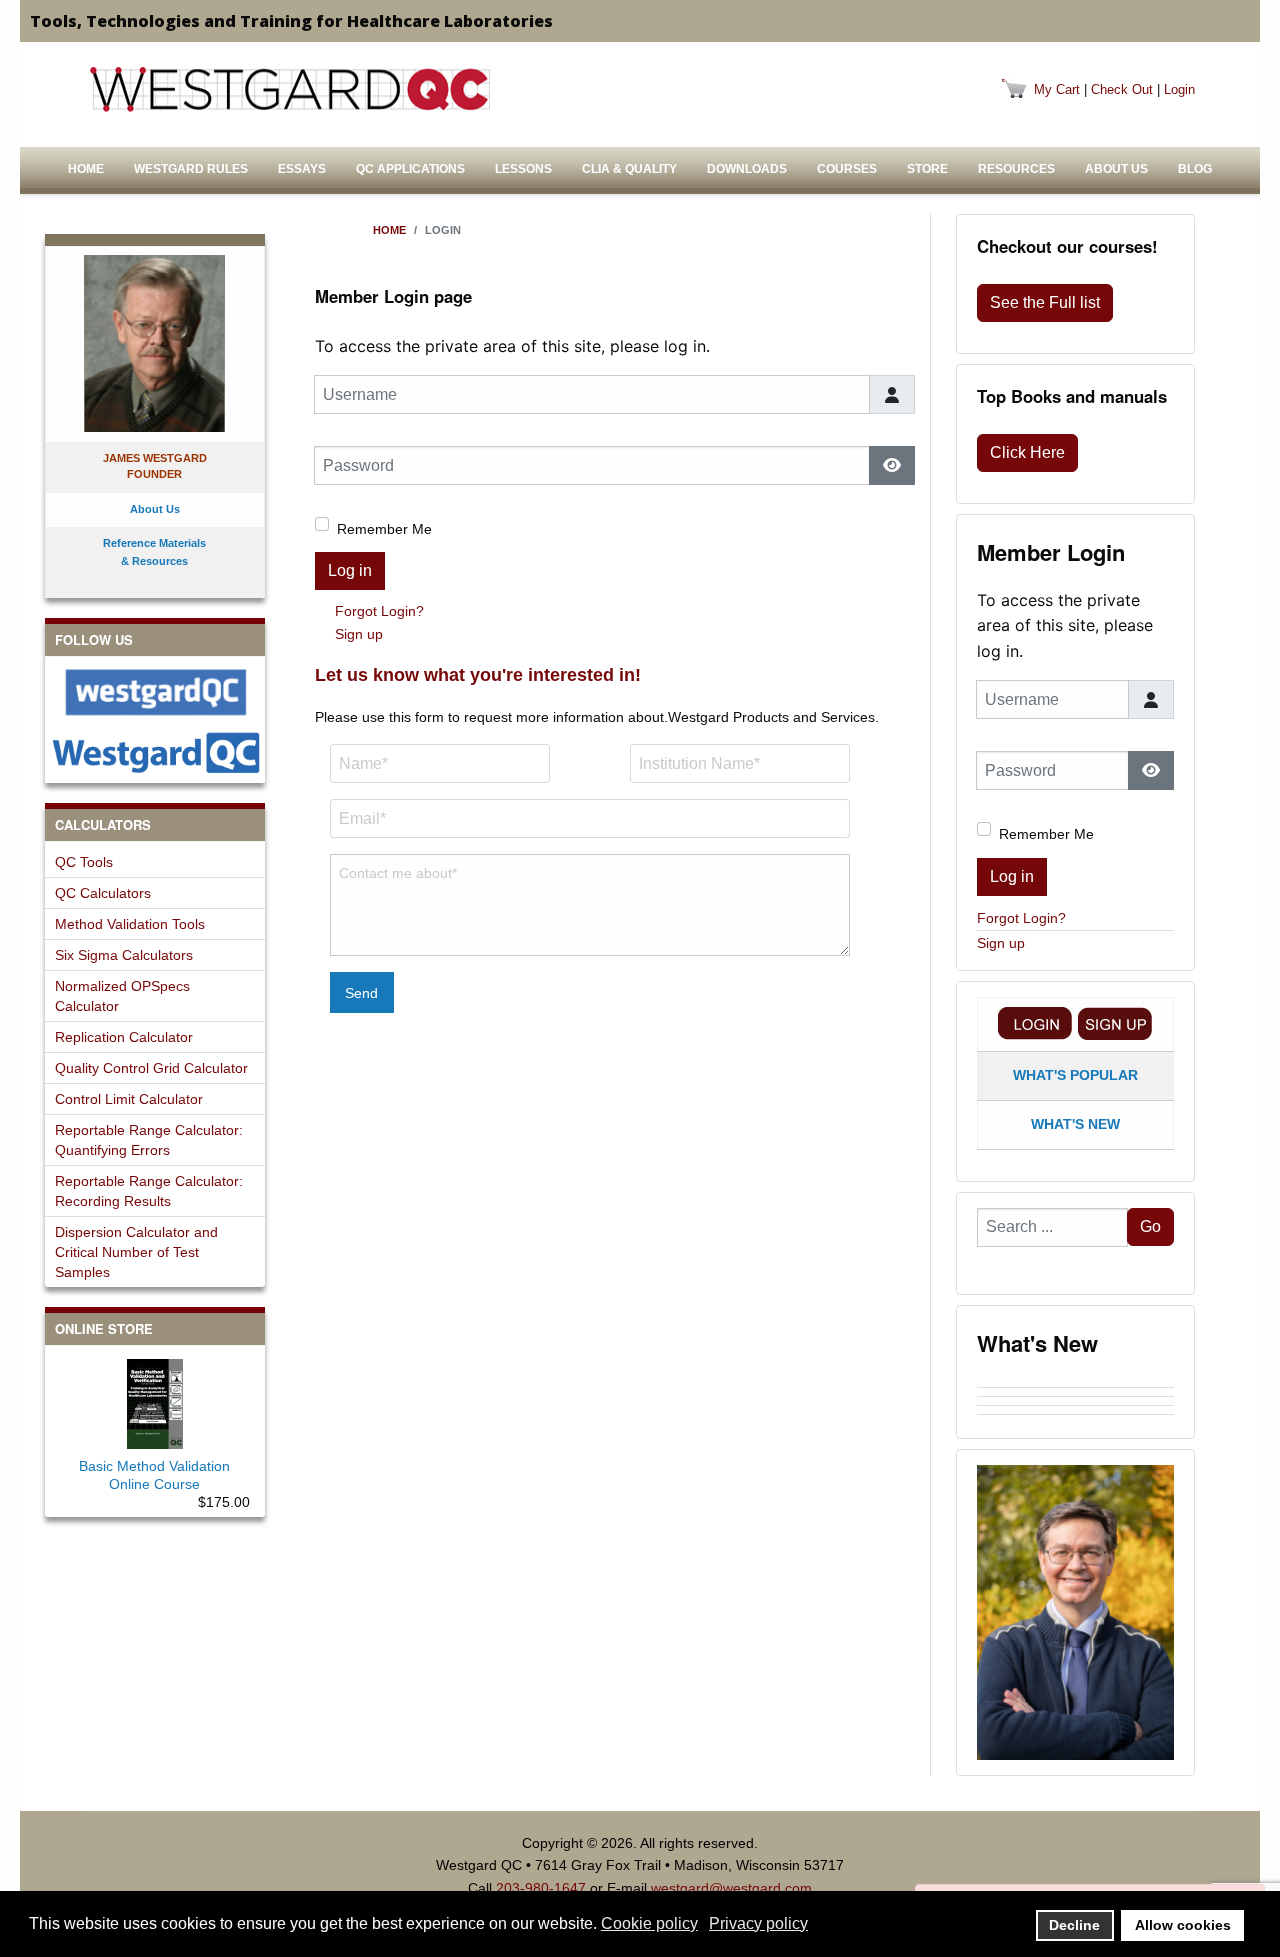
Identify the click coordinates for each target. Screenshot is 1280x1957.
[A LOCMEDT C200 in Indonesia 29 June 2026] (1075, 1419)
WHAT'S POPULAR (1075, 1075)
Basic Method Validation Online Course (154, 1475)
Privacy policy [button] (758, 1923)
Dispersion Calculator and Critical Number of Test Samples (136, 1252)
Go (1150, 1226)
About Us (1116, 169)
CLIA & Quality (629, 169)
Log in (350, 570)
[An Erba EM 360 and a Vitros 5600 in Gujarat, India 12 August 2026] (1075, 1401)
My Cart (1057, 89)
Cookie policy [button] (649, 1923)
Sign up (359, 634)
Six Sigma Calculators (124, 955)
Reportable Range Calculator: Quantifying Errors (149, 1140)
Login (1179, 89)
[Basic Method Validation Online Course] (155, 1400)
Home (86, 169)
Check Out (1122, 89)
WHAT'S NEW (1075, 1124)
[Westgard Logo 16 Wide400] (290, 89)
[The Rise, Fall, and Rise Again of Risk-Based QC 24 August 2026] (1075, 1392)
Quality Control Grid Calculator (151, 1068)
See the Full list (1045, 302)
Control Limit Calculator (129, 1099)
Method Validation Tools (130, 924)
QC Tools (84, 862)
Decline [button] (1074, 1925)
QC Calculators (103, 893)
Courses (847, 169)
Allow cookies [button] (1183, 1925)
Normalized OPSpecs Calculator (122, 996)
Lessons (523, 169)
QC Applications (410, 169)
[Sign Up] (1115, 1023)
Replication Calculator (124, 1037)
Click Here (1027, 452)
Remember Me (384, 529)
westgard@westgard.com (731, 1888)
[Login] (1035, 1023)
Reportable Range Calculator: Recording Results (149, 1191)
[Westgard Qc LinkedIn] (155, 752)
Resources (1016, 169)
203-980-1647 (541, 1888)
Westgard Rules (191, 169)
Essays (302, 169)
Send (361, 993)
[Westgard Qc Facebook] (155, 692)
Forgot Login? (379, 611)
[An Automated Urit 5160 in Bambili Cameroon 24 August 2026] (1075, 1383)
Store (927, 169)
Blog (1195, 169)
